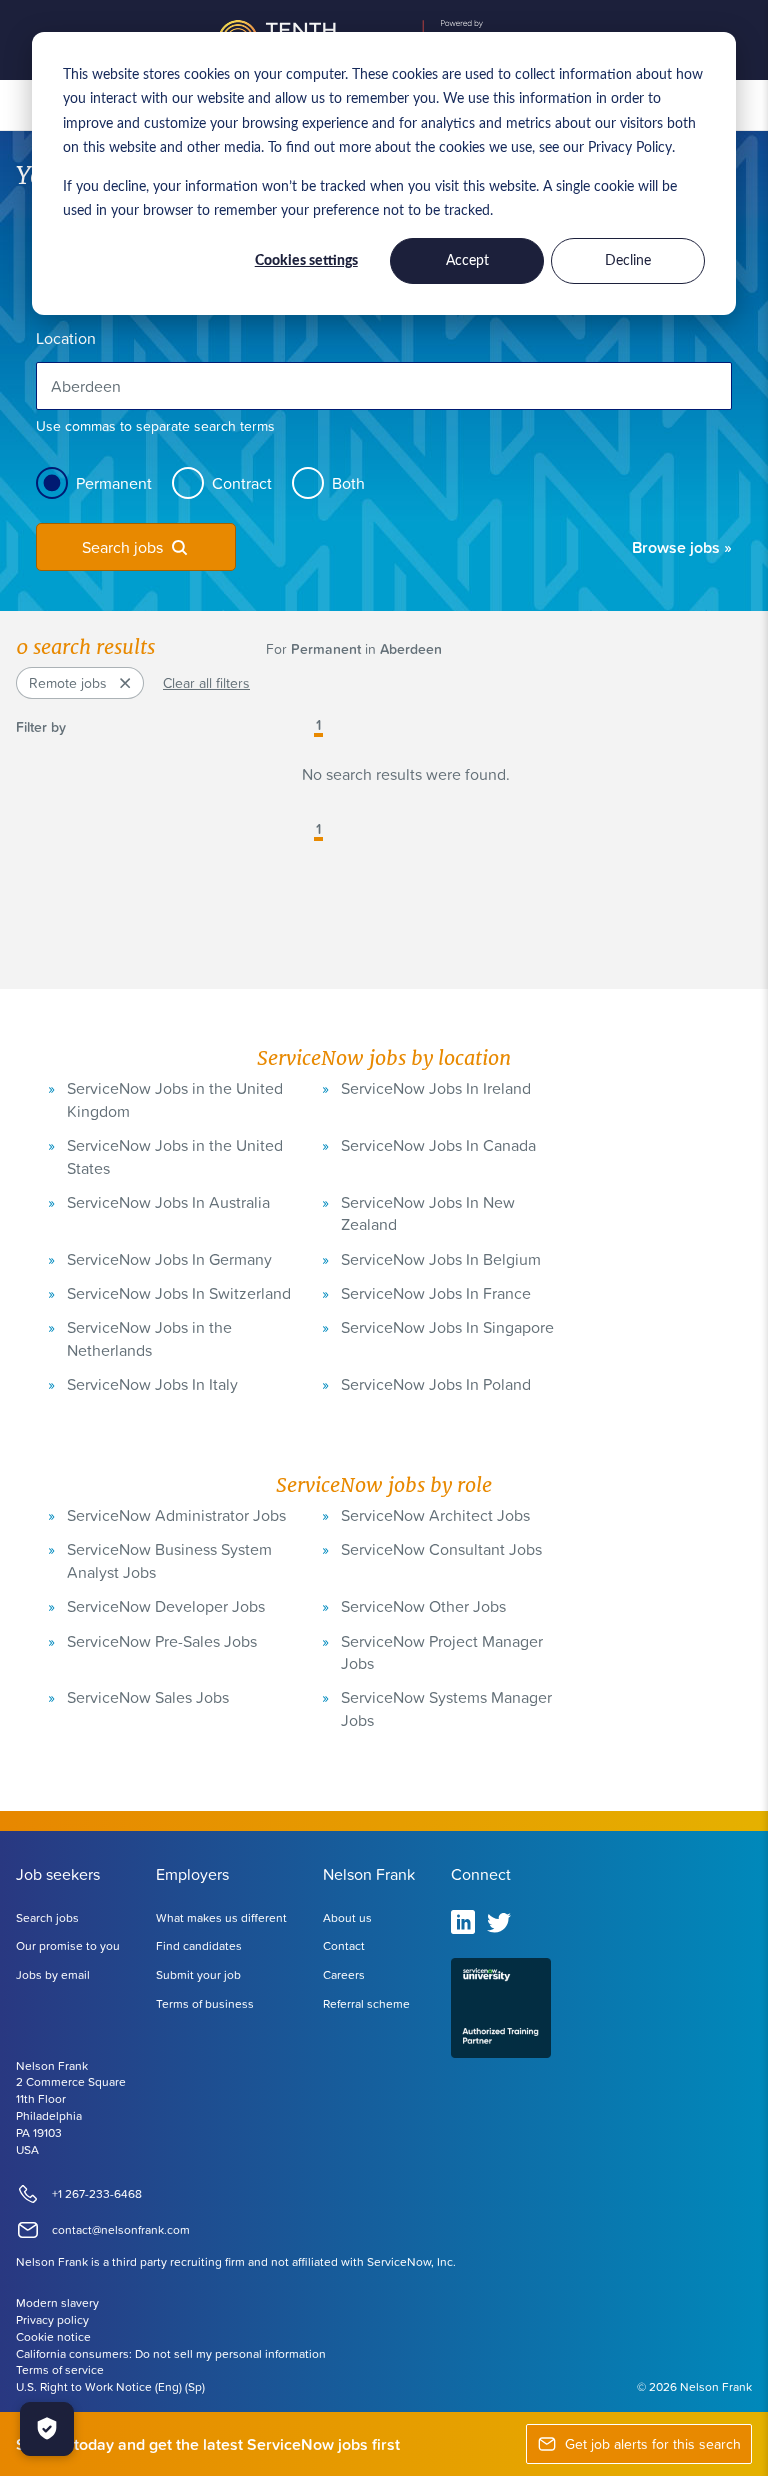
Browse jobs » (682, 547)
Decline (628, 261)
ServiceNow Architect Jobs (435, 1515)
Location (66, 338)
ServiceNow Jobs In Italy (152, 1384)
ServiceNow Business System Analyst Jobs (169, 1560)
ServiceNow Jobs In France (436, 1293)
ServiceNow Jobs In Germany (169, 1259)
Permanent (114, 483)
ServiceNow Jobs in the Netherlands (149, 1338)
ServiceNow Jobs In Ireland (436, 1088)
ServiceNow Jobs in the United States (175, 1156)
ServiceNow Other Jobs (423, 1606)
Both (348, 483)
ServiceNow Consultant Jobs (441, 1549)
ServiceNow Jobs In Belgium (441, 1259)
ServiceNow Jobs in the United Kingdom (175, 1099)
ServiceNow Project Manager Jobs (442, 1652)
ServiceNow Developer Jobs (166, 1606)
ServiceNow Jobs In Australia (168, 1202)
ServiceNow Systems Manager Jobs (446, 1708)
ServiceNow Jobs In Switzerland (179, 1293)
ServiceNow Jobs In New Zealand (428, 1213)
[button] (304, 727)
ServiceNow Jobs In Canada (438, 1145)
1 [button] (318, 726)
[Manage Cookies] (47, 2429)
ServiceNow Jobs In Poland (436, 1384)
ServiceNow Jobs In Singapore (447, 1327)
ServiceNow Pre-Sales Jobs (162, 1641)
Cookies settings (306, 261)
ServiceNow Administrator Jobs (176, 1515)
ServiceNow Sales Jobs (148, 1697)
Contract (242, 483)
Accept (467, 261)
